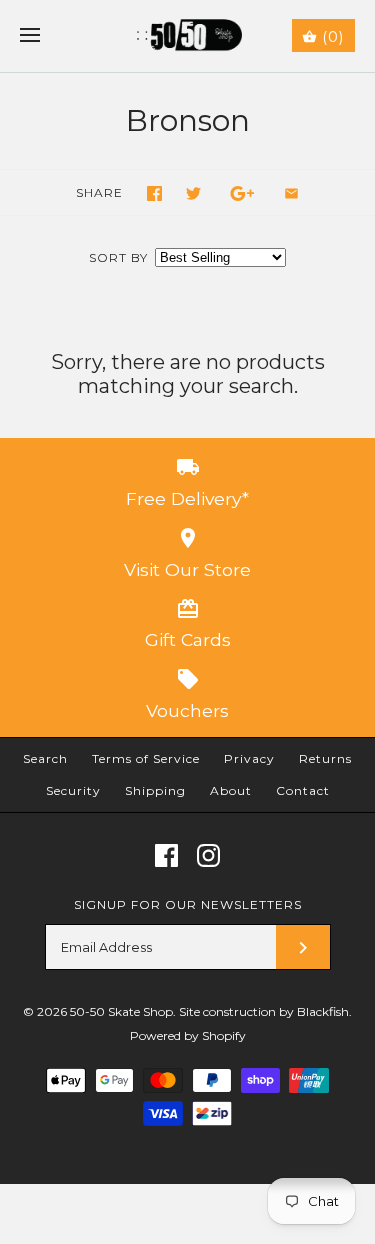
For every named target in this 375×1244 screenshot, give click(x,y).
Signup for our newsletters (188, 904)
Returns (325, 758)
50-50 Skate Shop (121, 1011)
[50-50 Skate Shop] (187, 36)
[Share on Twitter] (193, 193)
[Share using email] (291, 193)
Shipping (155, 790)
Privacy (249, 758)
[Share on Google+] (242, 193)
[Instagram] (208, 855)
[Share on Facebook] (154, 193)
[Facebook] (166, 855)
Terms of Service (146, 758)
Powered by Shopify (188, 1035)
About (231, 790)
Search (45, 758)
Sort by (118, 257)
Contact (303, 790)
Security (73, 790)
